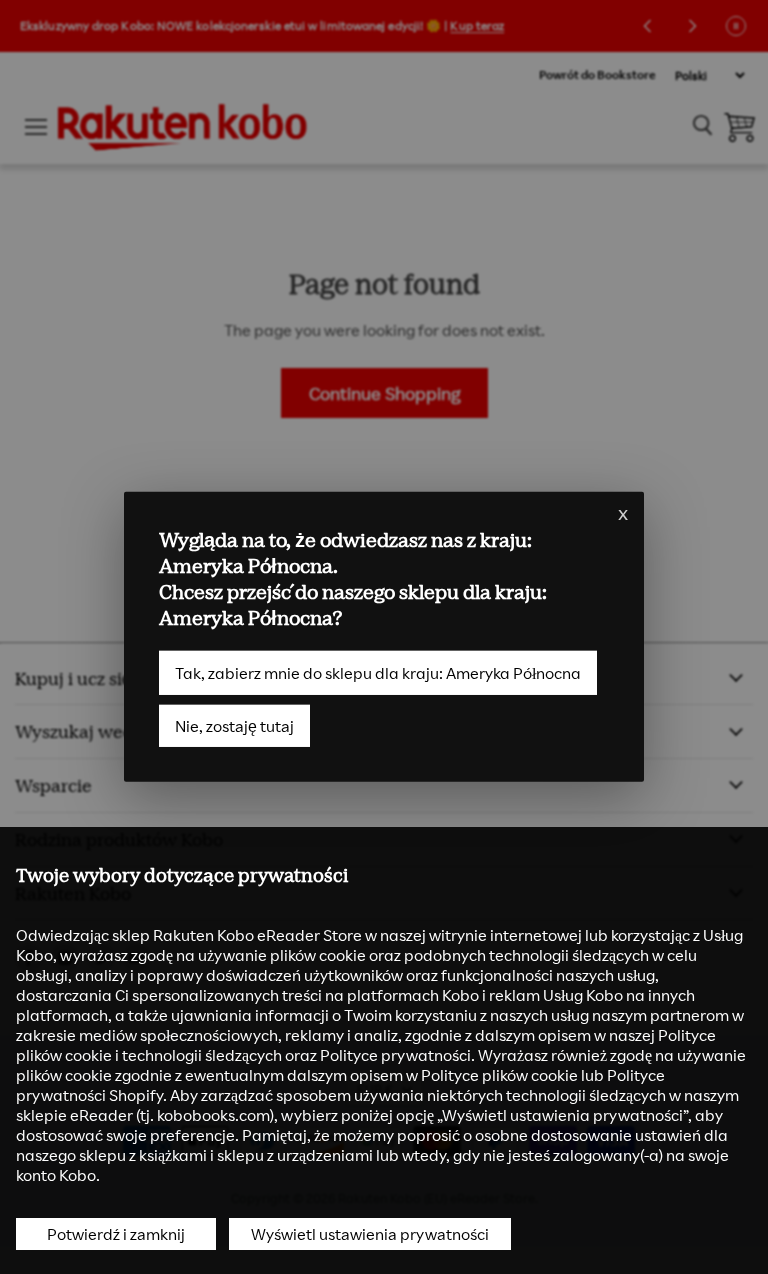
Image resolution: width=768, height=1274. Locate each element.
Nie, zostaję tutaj (234, 726)
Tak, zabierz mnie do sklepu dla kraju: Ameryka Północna (378, 673)
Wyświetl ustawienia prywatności (370, 1234)
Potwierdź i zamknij (116, 1234)
